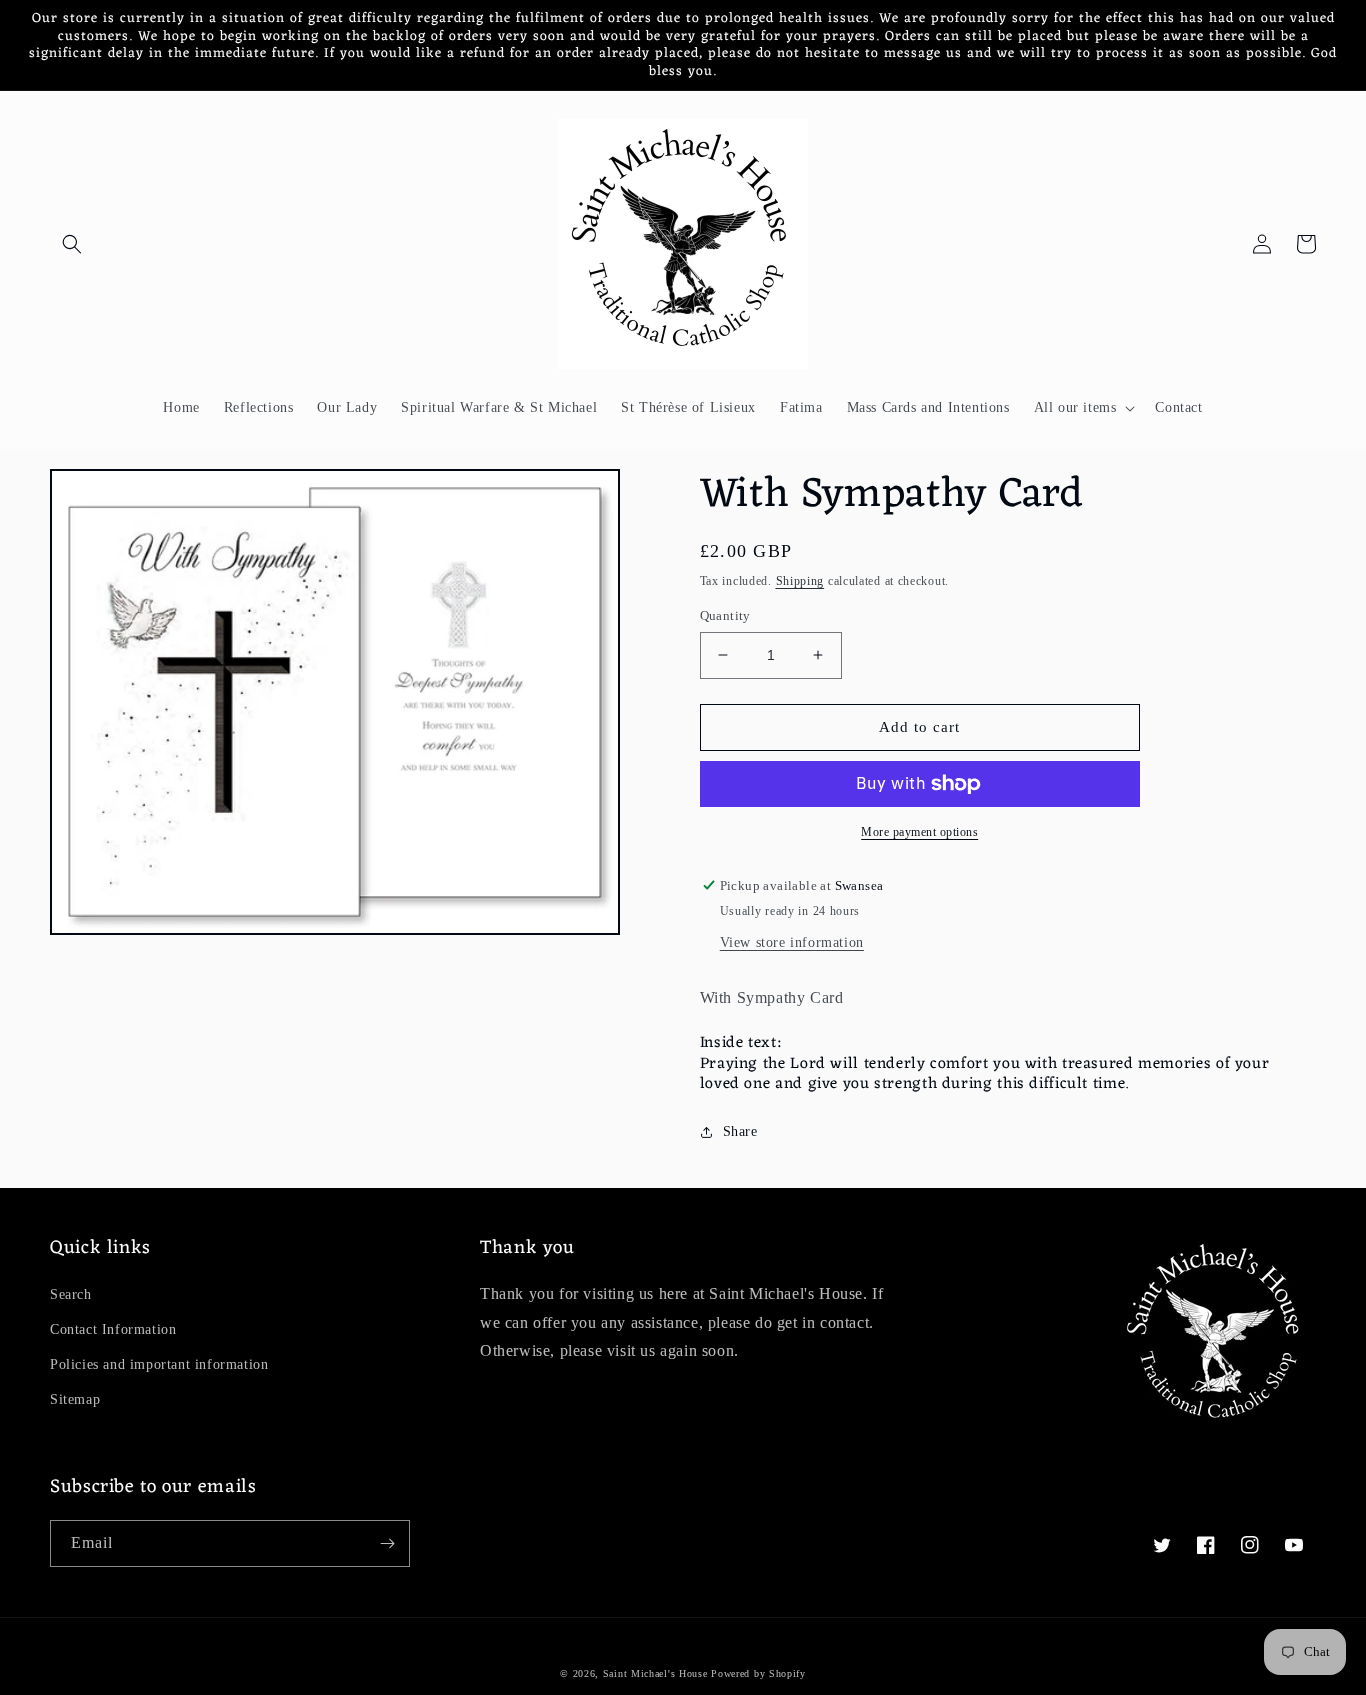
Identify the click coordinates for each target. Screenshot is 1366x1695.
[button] (72, 244)
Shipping (800, 581)
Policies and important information (159, 1364)
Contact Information (113, 1329)
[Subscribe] (387, 1543)
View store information (792, 942)
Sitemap (75, 1399)
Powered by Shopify (758, 1673)
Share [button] (740, 1131)
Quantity (725, 615)
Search (71, 1294)
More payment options (919, 832)
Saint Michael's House (655, 1673)
